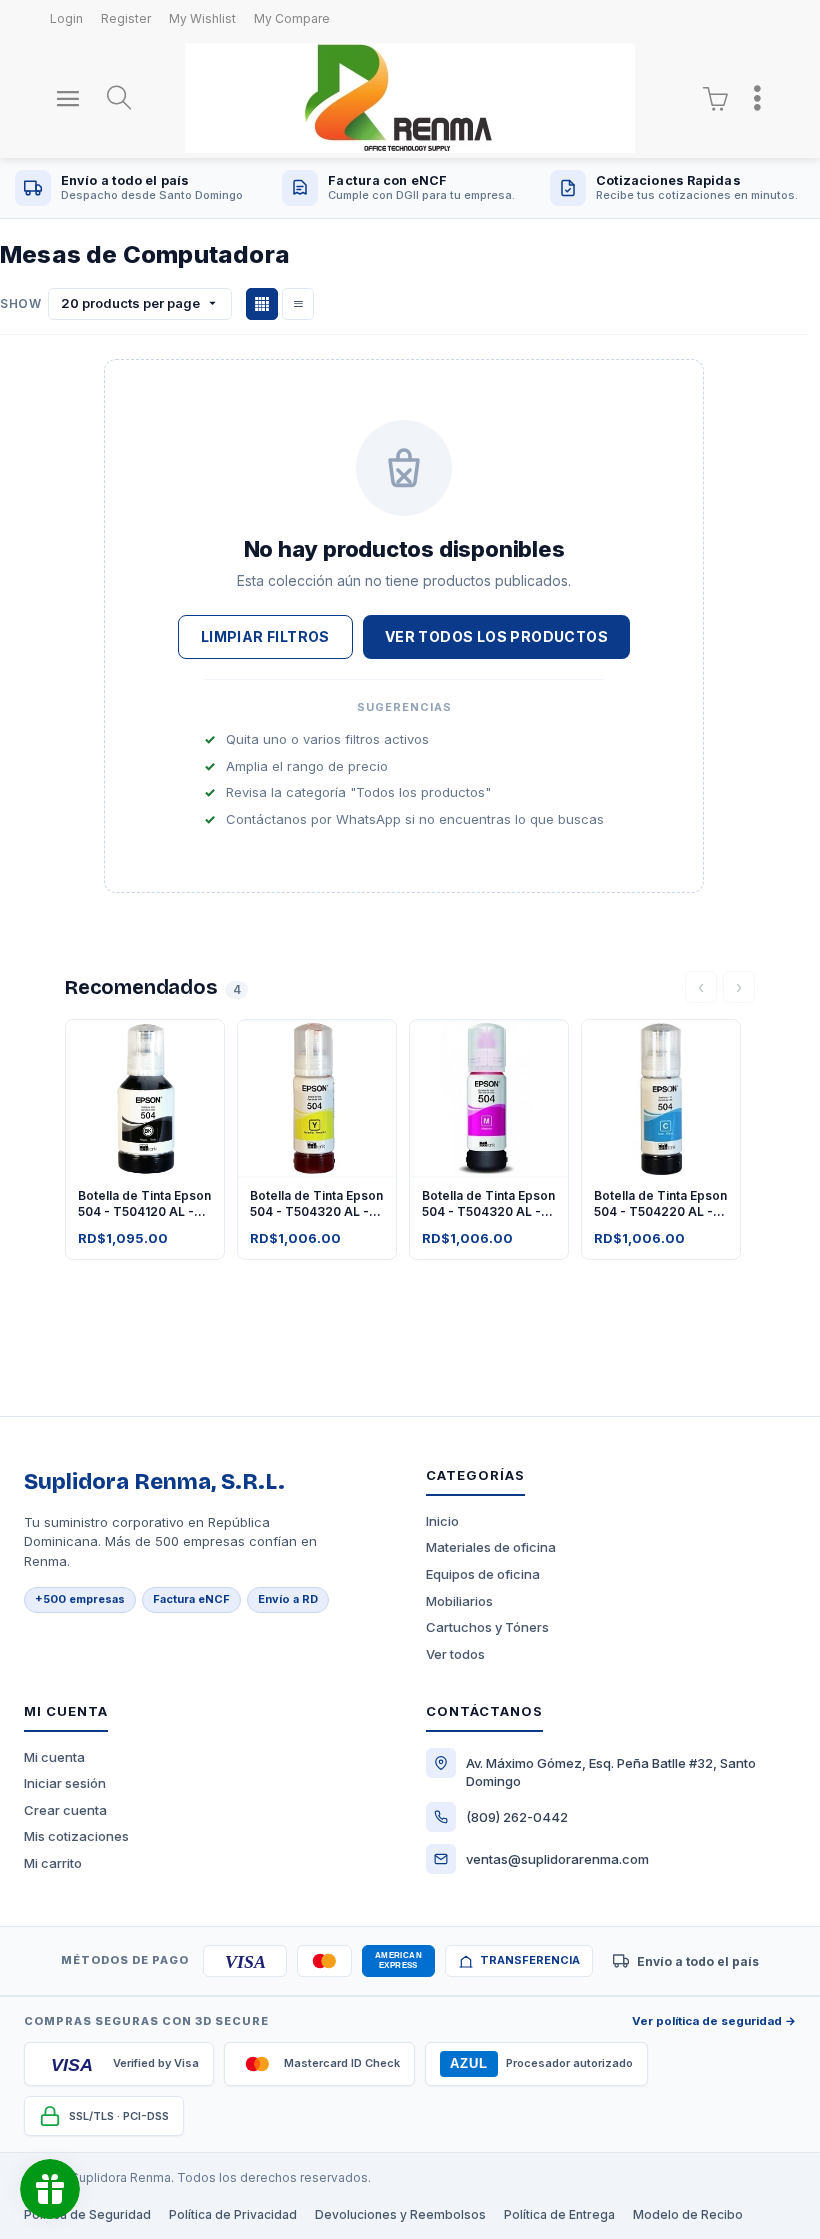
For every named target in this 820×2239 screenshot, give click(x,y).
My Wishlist (202, 18)
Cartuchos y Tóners (487, 1627)
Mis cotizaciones (76, 1836)
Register (126, 18)
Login (66, 18)
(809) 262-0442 (517, 1817)
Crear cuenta (65, 1810)
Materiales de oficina (491, 1547)
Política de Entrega (559, 2214)
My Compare (292, 18)
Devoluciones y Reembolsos (400, 2214)
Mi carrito (53, 1863)
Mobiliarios (459, 1601)
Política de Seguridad (87, 2214)
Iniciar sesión (65, 1783)
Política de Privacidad (233, 2214)
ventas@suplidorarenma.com (557, 1859)
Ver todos (455, 1654)
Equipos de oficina (483, 1574)
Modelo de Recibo (688, 2214)
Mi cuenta (54, 1757)
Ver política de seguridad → (714, 2021)
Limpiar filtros (265, 636)
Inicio (442, 1521)
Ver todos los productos (496, 636)
